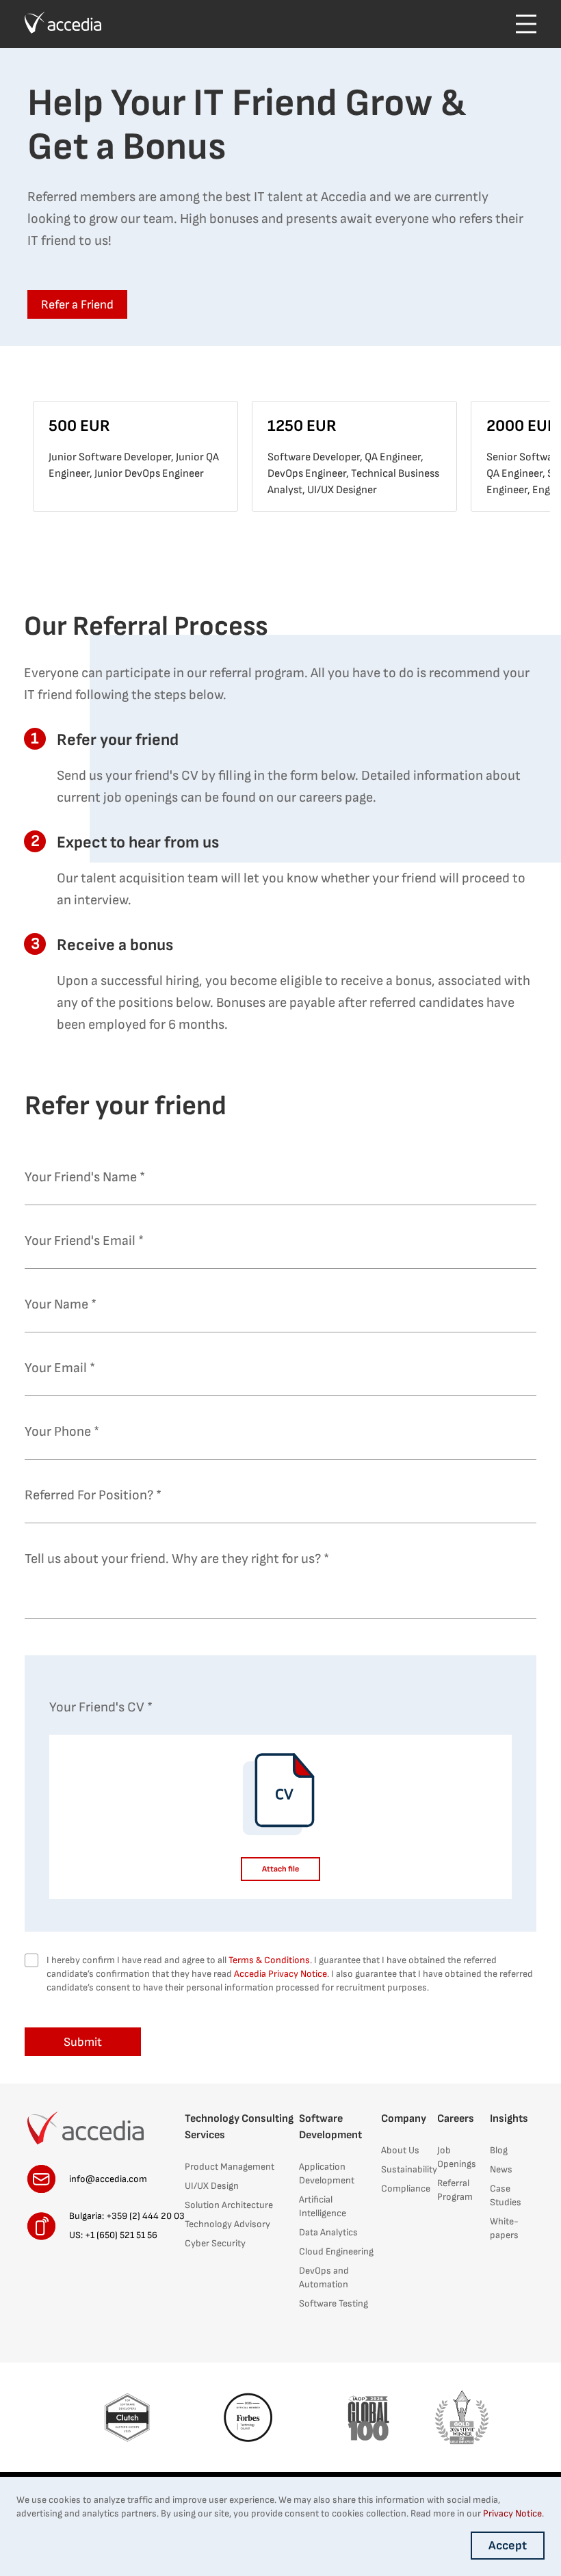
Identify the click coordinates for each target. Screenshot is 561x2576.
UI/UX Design (212, 2186)
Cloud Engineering (336, 2251)
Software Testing (334, 2303)
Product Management (230, 2167)
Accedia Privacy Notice (280, 1974)
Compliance (406, 2189)
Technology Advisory (227, 2224)
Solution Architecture (229, 2205)
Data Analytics (328, 2232)
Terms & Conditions (269, 1960)
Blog (499, 2150)
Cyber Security (215, 2243)
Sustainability (409, 2169)
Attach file (280, 1869)
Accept (508, 2546)
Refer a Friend (77, 305)
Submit (83, 2042)
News (501, 2169)
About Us (400, 2150)
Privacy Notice (512, 2513)
